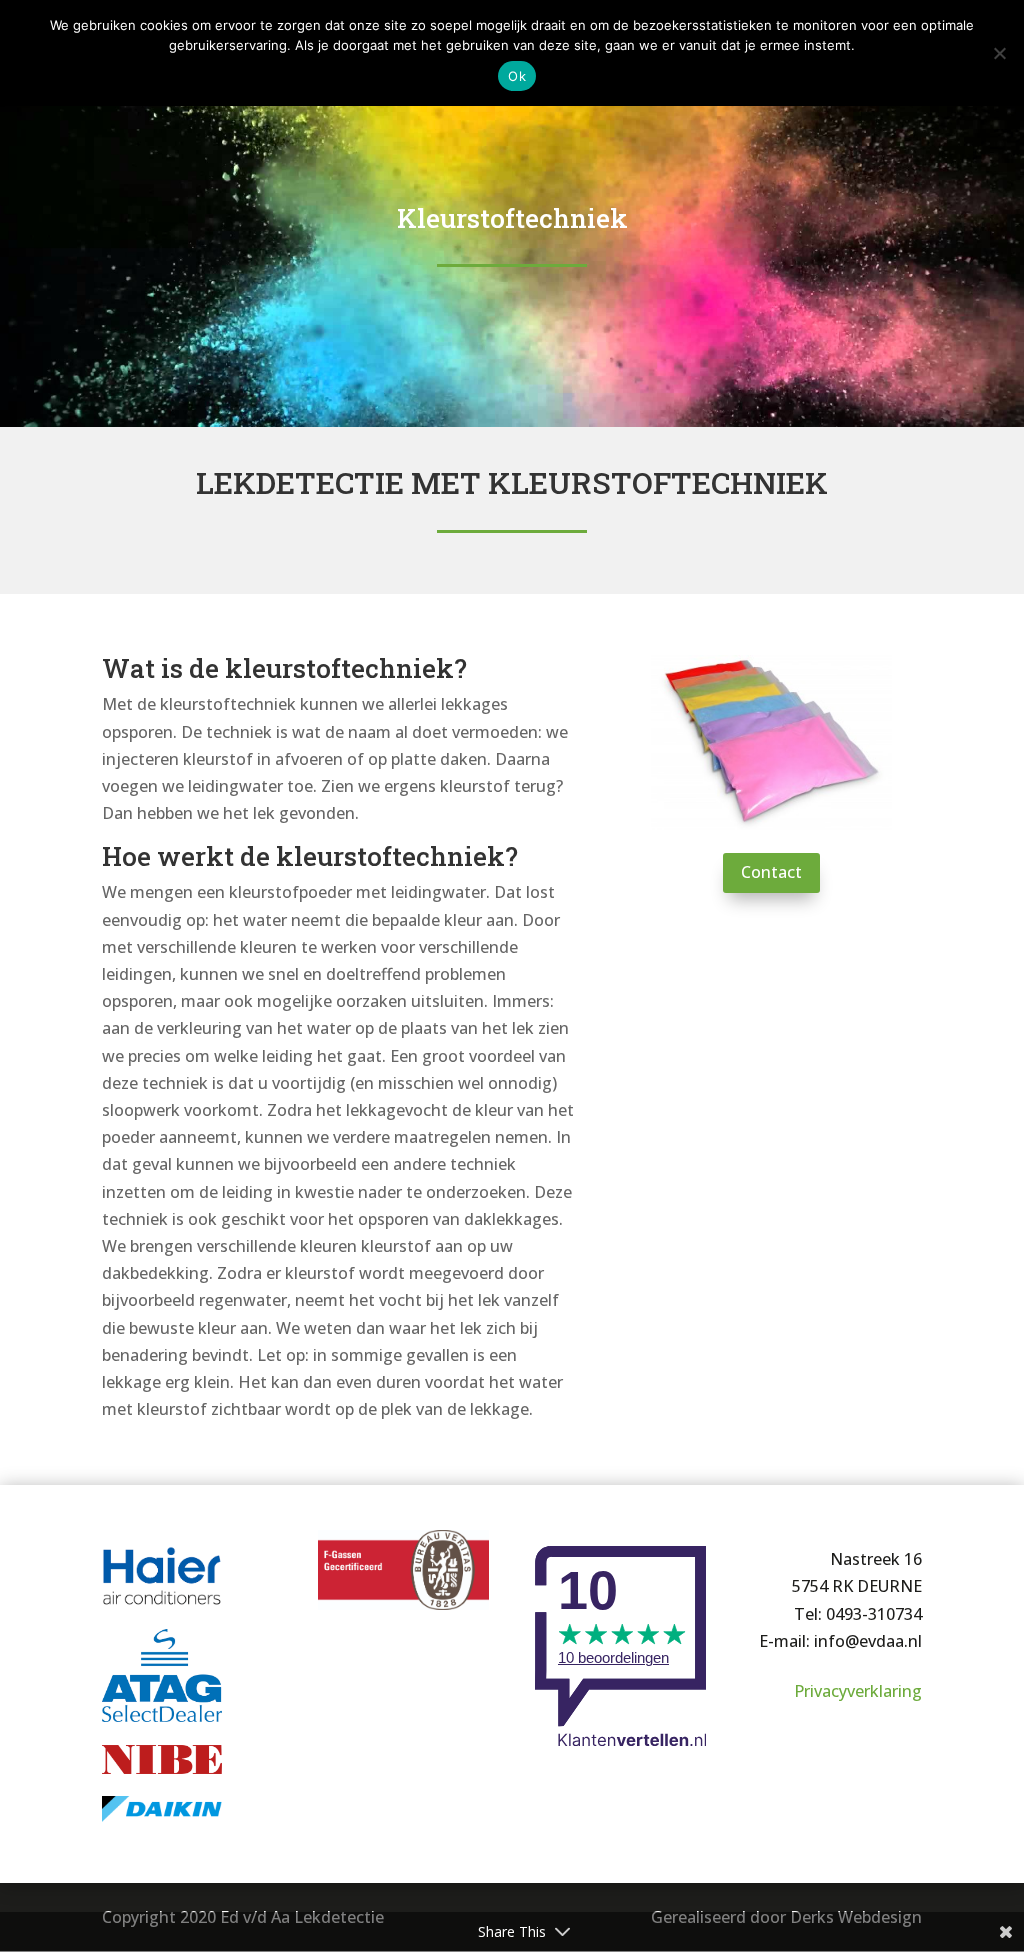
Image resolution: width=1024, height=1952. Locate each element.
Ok (517, 76)
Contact (771, 872)
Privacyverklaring (858, 1691)
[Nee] (999, 53)
